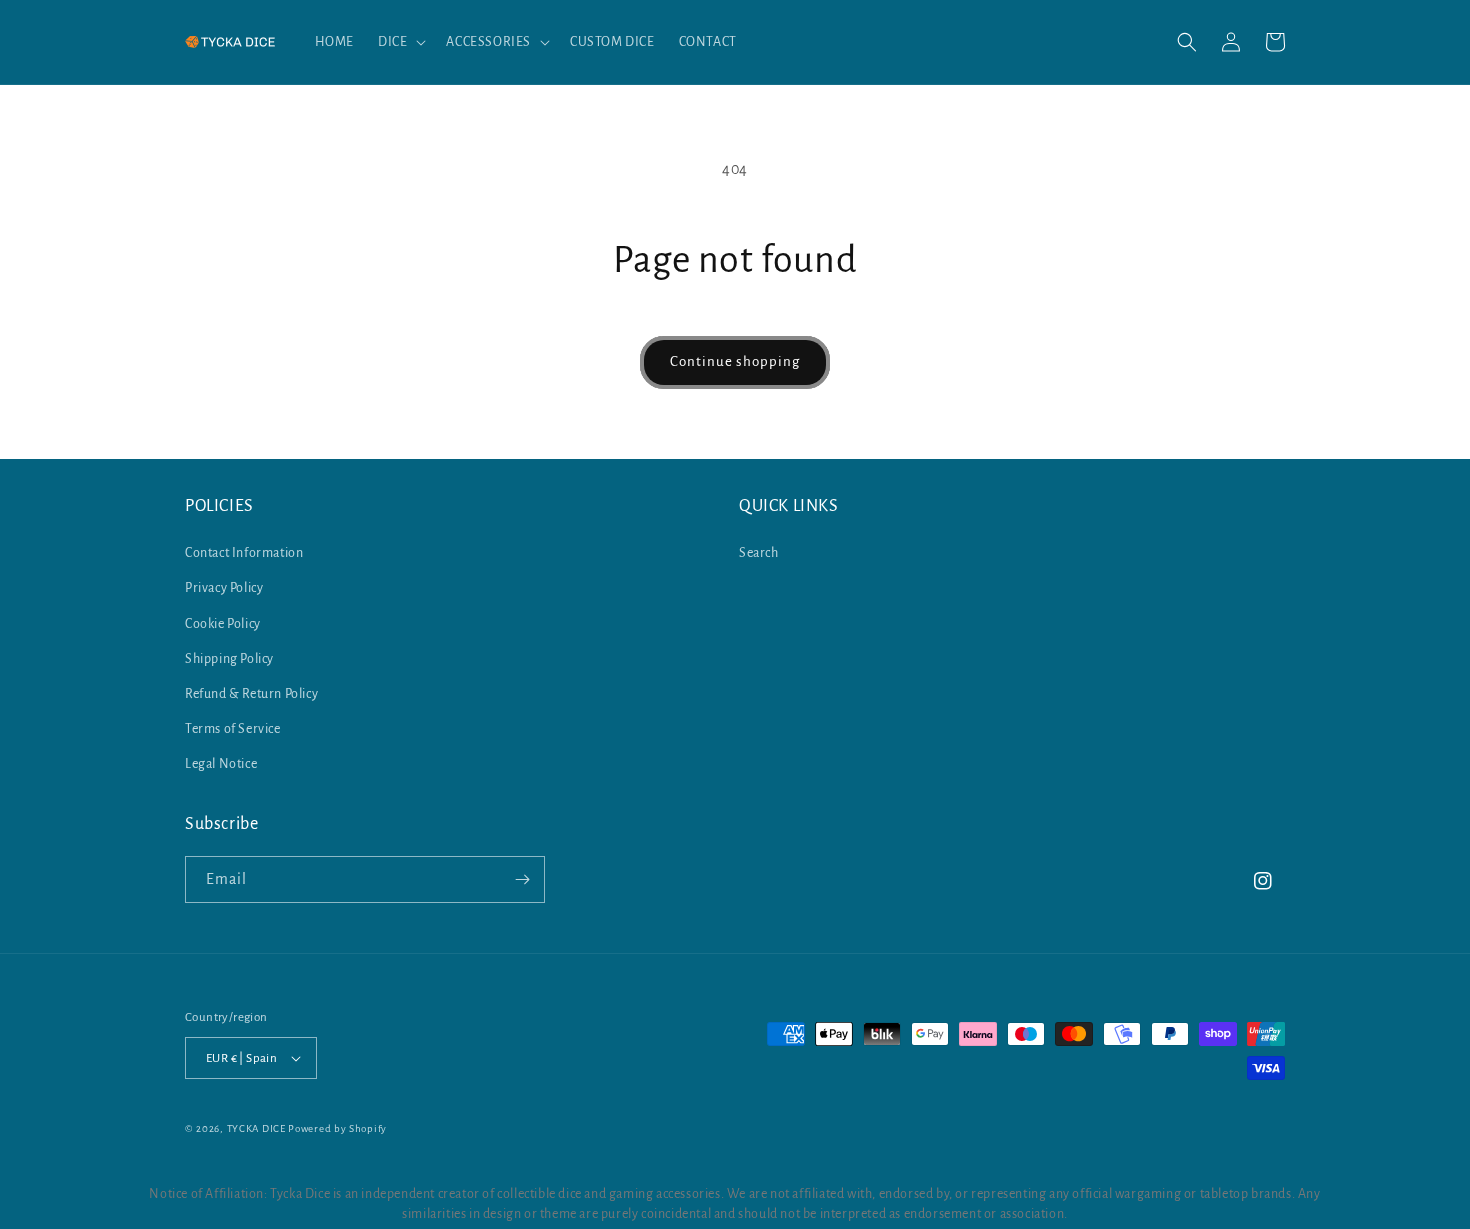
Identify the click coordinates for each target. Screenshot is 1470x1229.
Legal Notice (221, 764)
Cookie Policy (223, 624)
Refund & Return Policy (251, 694)
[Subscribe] (522, 879)
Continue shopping (735, 361)
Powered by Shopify (337, 1128)
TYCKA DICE (256, 1128)
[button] (400, 42)
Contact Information (244, 553)
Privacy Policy (224, 588)
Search (759, 553)
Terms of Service (233, 729)
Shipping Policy (229, 659)
